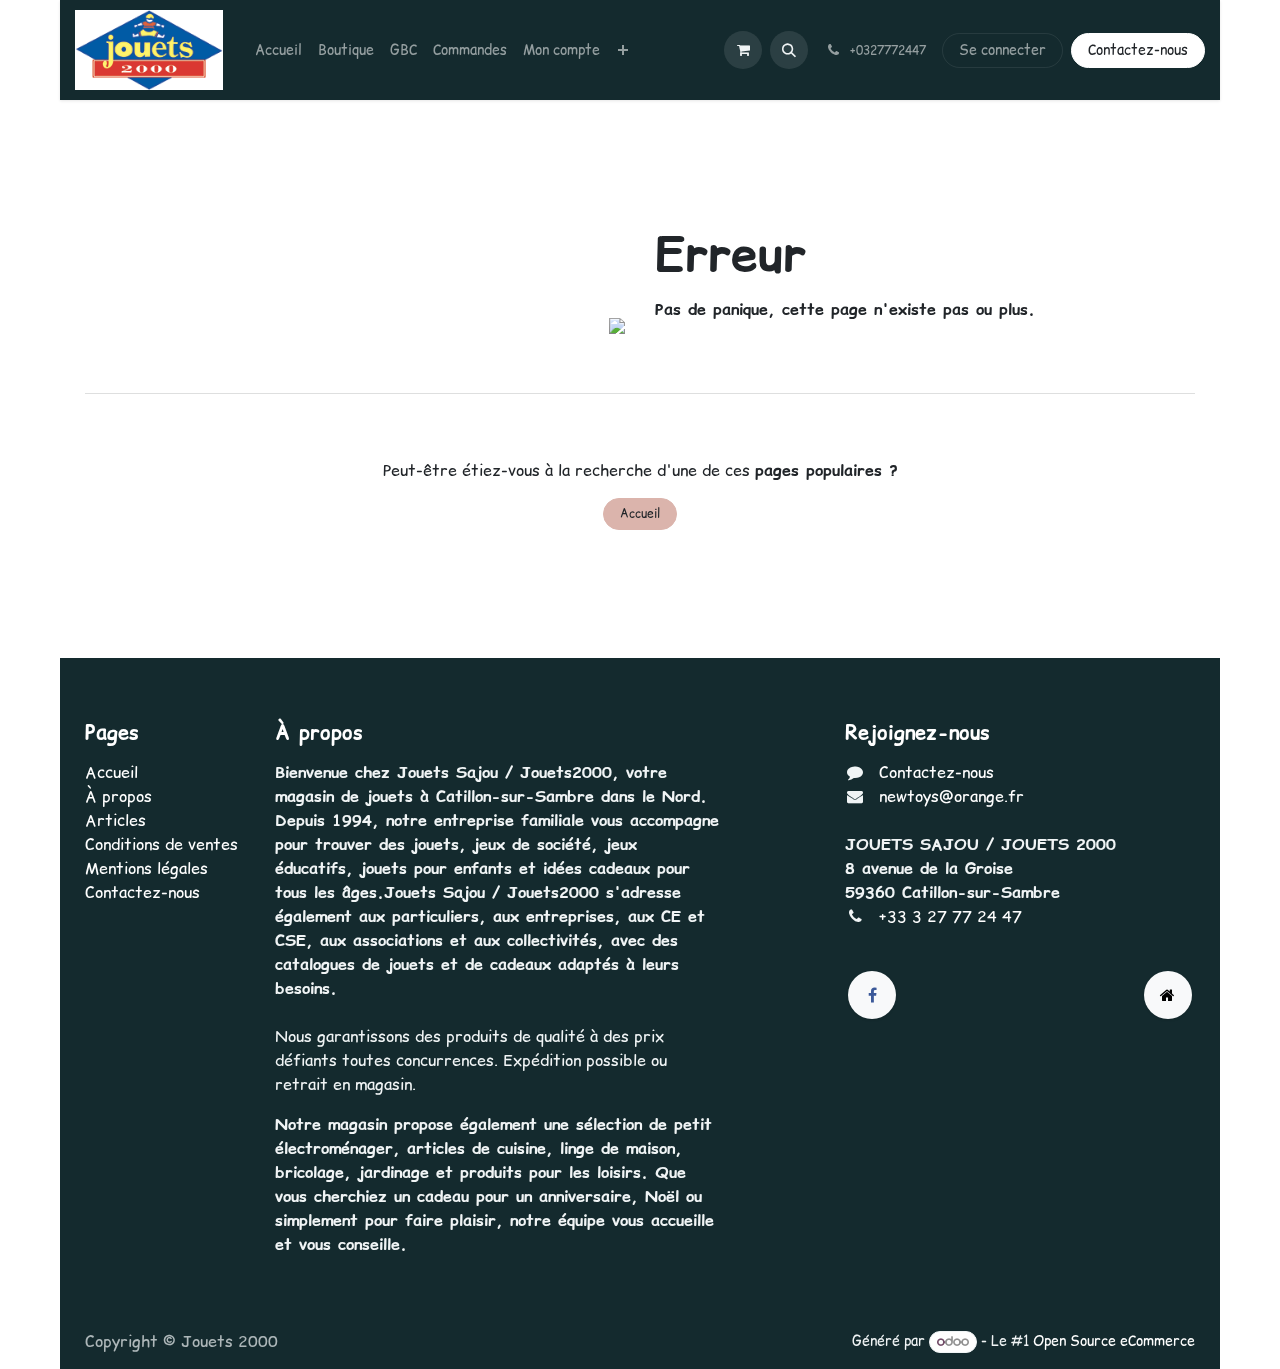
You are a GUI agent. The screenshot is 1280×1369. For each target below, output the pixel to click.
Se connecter (1002, 50)
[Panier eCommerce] (743, 50)
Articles (115, 820)
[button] (789, 50)
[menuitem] (278, 50)
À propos (118, 796)
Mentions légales (146, 868)
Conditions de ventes (161, 844)
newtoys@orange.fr (951, 796)
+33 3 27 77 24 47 (950, 916)
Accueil (640, 513)
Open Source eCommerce (1114, 1341)
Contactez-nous (1138, 50)
